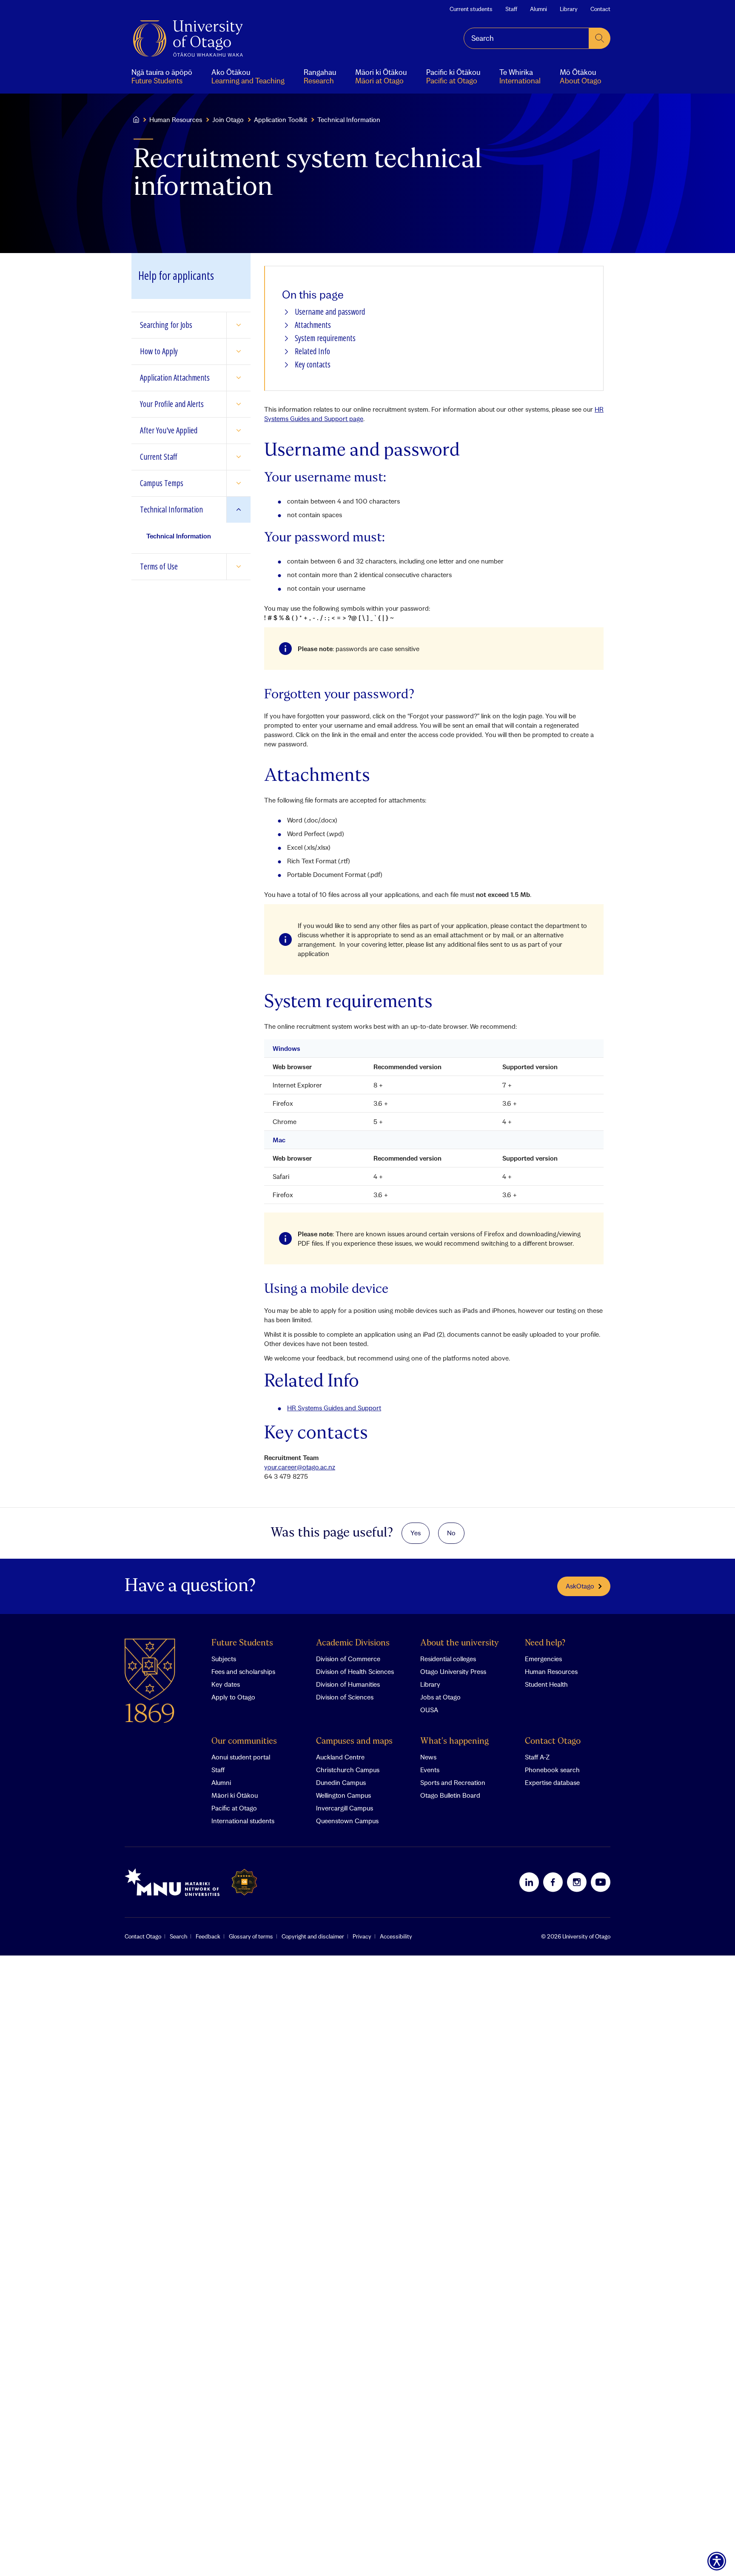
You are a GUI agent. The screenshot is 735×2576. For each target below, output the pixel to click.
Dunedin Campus (341, 1782)
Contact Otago (553, 1741)
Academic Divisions (353, 1643)
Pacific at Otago (234, 1808)
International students (243, 1821)
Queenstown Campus (347, 1821)
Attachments (313, 325)
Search (178, 1936)
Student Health (546, 1684)
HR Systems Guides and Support (334, 1408)
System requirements (325, 338)
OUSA (429, 1710)
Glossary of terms (251, 1936)
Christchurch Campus (348, 1770)
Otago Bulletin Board (450, 1795)
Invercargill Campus (345, 1808)
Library (569, 9)
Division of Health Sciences (355, 1671)
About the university (460, 1643)
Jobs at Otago (440, 1697)
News (428, 1757)
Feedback (208, 1936)
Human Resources (176, 120)
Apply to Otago (233, 1697)
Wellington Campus (343, 1795)
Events (430, 1770)
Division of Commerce (348, 1659)
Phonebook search (552, 1770)
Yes (416, 1533)
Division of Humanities (348, 1684)
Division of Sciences (345, 1697)
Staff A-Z (537, 1757)
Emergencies (543, 1659)
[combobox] (526, 38)
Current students (471, 9)
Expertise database (552, 1782)
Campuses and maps (354, 1741)
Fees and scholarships (243, 1671)
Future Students (242, 1643)
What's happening (454, 1741)
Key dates (226, 1684)
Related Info (312, 352)
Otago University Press (453, 1671)
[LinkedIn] (529, 1882)
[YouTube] (601, 1882)
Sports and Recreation (453, 1782)
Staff (511, 9)
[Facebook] (553, 1882)
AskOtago (580, 1586)
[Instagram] (577, 1882)
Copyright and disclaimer (313, 1936)
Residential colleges (448, 1659)
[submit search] (600, 38)
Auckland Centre (340, 1757)
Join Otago (228, 120)
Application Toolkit (281, 120)
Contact (600, 9)
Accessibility (396, 1936)
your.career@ (300, 1467)
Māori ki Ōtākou (235, 1795)
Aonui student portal (241, 1757)
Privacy (362, 1936)
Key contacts (313, 365)
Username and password (330, 312)
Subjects (224, 1659)
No (451, 1533)
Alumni (538, 9)
